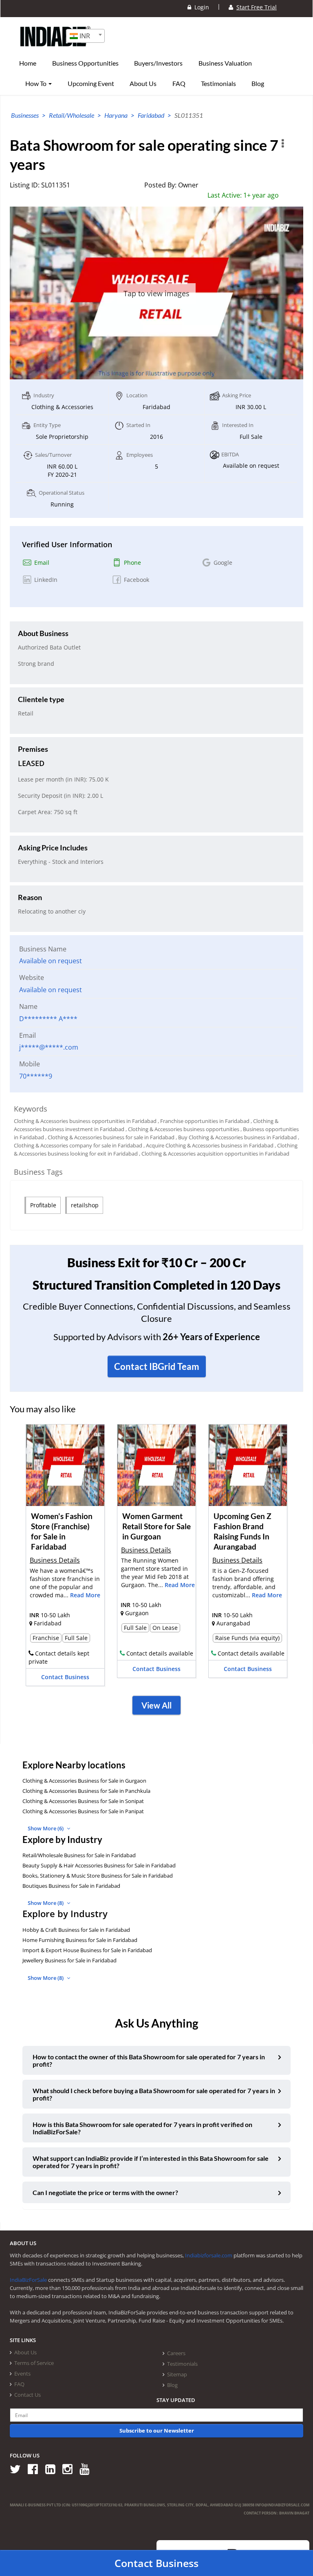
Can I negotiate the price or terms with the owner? (105, 2192)
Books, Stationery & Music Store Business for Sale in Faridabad (98, 1876)
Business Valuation (225, 63)
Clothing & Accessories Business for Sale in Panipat (83, 1811)
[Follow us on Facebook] (36, 2469)
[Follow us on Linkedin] (53, 2469)
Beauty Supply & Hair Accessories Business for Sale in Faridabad (99, 1865)
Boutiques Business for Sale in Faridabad (71, 1886)
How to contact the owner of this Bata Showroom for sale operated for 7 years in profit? (149, 2060)
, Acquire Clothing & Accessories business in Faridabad (208, 1145)
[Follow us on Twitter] (18, 2469)
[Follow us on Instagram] (70, 2469)
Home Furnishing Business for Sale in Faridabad (80, 1940)
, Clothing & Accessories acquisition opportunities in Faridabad (214, 1154)
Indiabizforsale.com (209, 2255)
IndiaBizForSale (28, 2280)
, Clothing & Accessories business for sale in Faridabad (110, 1137)
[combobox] (85, 36)
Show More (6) (46, 1828)
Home (28, 63)
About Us (143, 84)
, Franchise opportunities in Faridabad (204, 1121)
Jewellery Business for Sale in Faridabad (69, 1960)
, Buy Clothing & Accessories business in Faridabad (236, 1137)
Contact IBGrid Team (157, 1366)
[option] (65, 1558)
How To (36, 84)
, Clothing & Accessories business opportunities (182, 1129)
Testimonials (218, 84)
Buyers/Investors (158, 63)
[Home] (56, 49)
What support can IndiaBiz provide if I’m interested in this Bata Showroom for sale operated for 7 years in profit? (151, 2162)
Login (200, 7)
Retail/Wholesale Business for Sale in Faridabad (79, 1855)
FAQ (179, 84)
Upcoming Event (91, 84)
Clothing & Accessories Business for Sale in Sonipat (83, 1801)
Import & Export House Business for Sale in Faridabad (87, 1950)
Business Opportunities (85, 63)
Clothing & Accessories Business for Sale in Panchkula (86, 1791)
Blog (258, 84)
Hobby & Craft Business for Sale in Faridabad (76, 1930)
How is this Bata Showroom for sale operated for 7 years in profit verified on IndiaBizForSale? (142, 2128)
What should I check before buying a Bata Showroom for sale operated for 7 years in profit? (154, 2094)
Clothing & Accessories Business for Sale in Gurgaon (84, 1781)
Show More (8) (46, 1903)
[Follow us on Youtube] (87, 2469)
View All (156, 1705)
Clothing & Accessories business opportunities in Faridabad (85, 1121)
